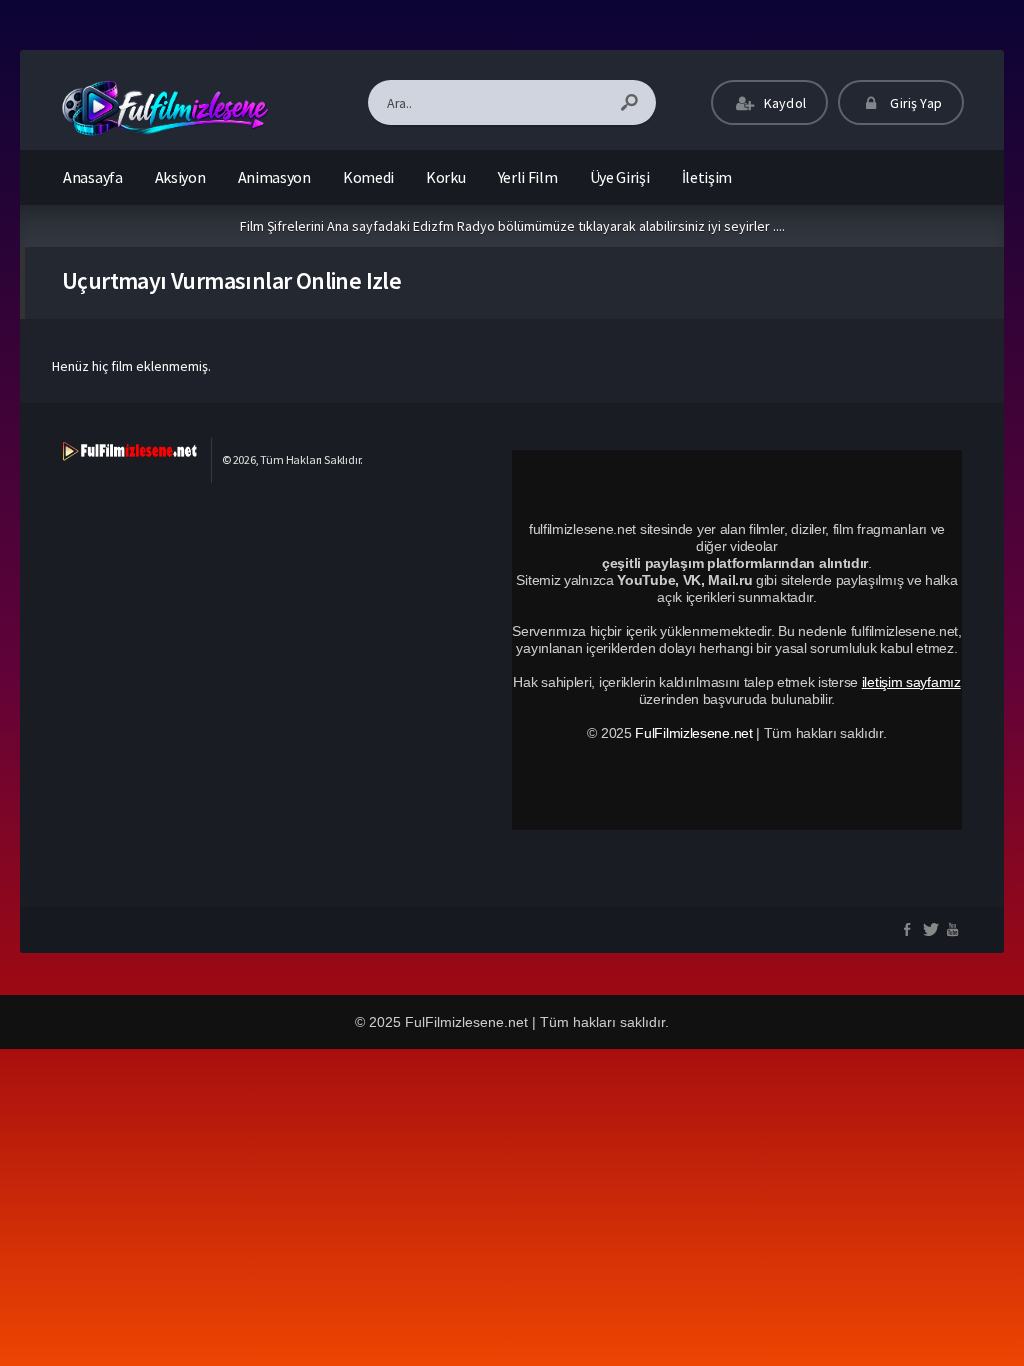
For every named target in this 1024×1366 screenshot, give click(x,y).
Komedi (368, 177)
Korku (446, 177)
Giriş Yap (914, 103)
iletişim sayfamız (911, 682)
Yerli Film (528, 177)
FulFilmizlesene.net (693, 733)
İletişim (707, 177)
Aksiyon (180, 177)
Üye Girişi (620, 177)
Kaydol (783, 103)
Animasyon (274, 177)
